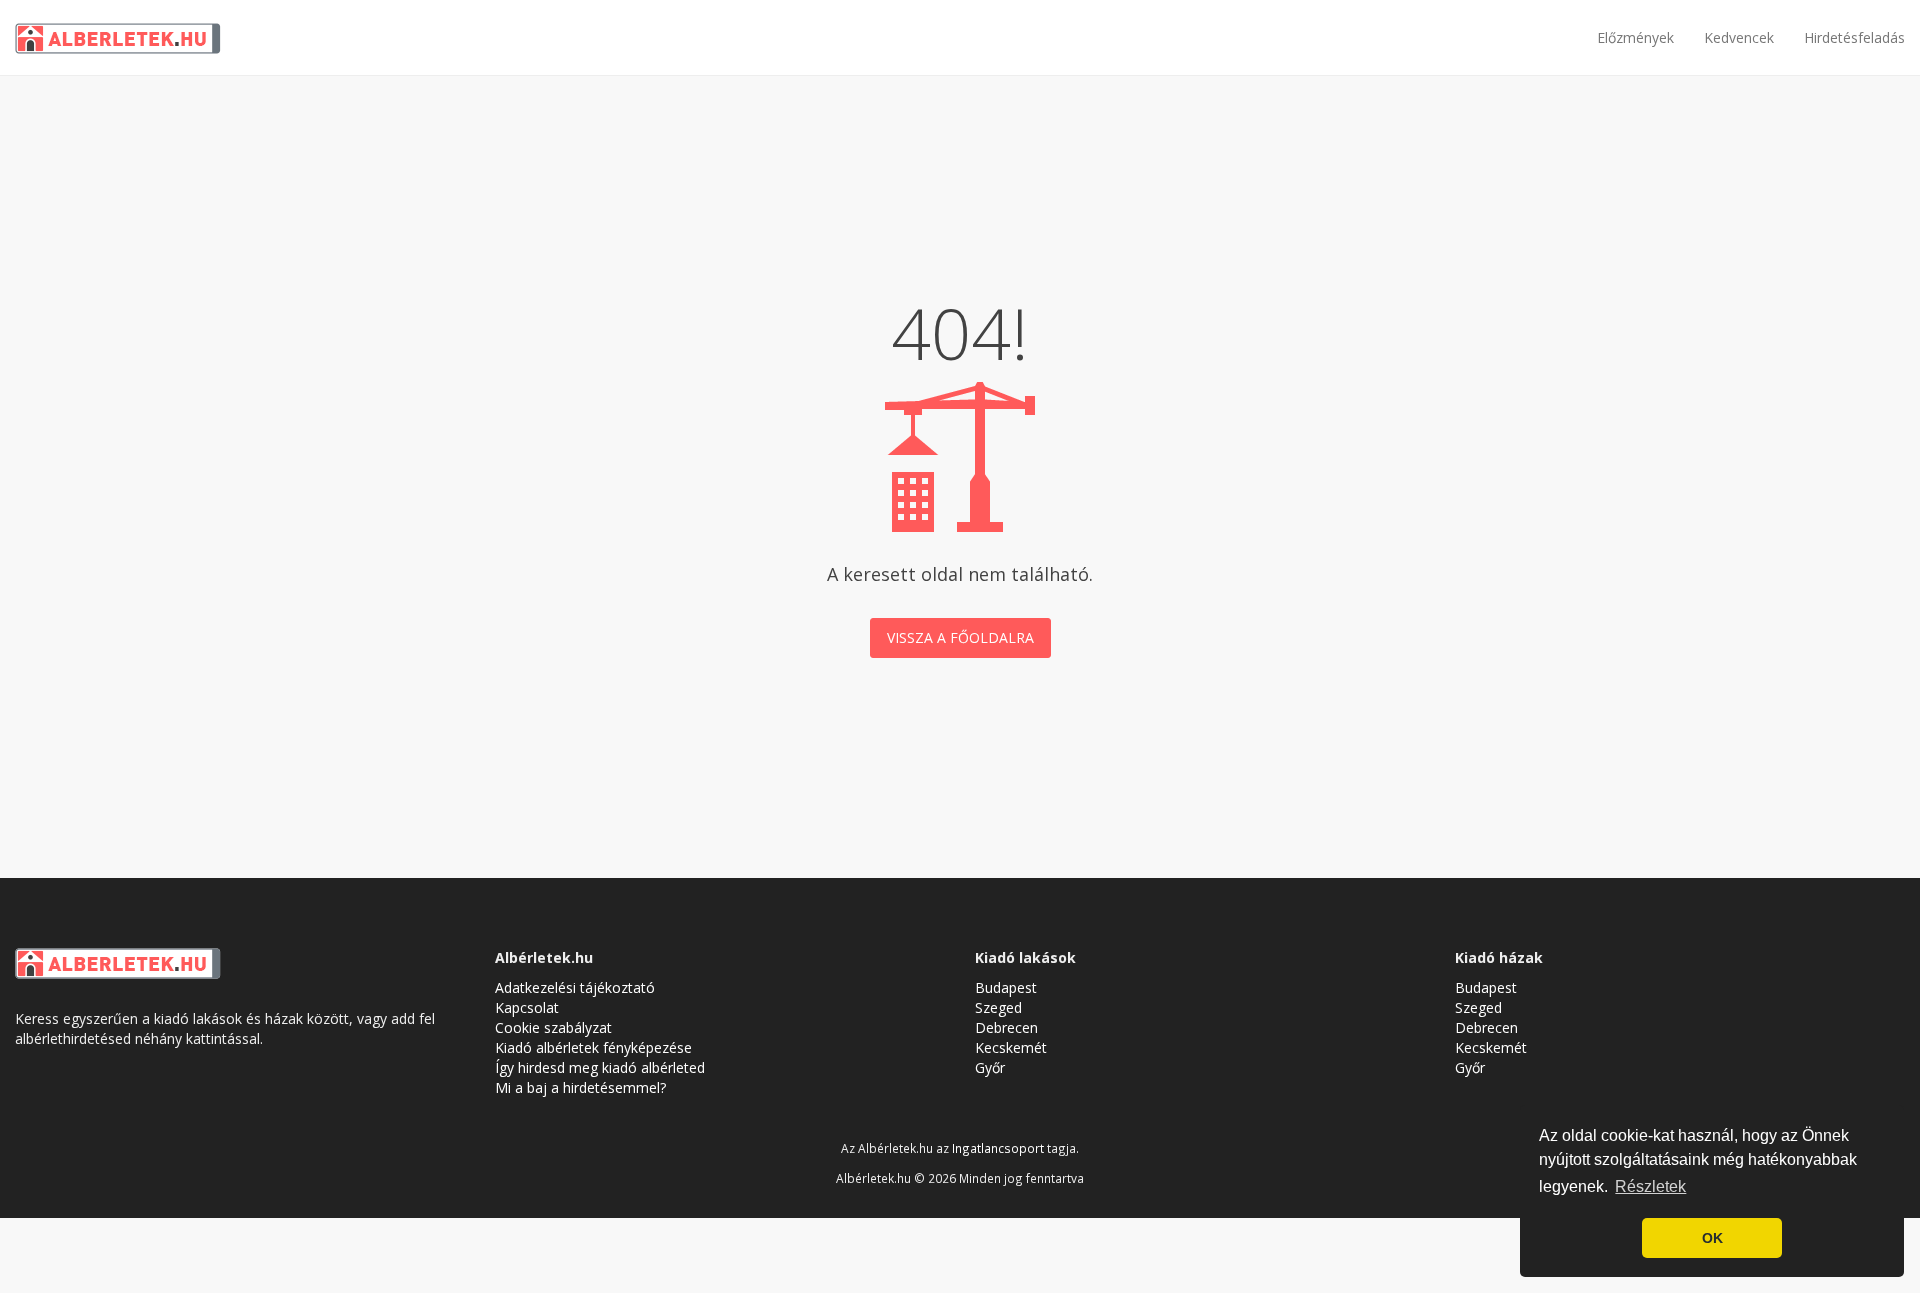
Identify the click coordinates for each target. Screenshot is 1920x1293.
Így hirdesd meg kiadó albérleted (600, 1067)
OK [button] (1712, 1238)
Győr (990, 1067)
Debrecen (1006, 1027)
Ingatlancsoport (998, 1148)
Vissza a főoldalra (960, 637)
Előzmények (1635, 37)
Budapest (1006, 987)
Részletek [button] (1650, 1186)
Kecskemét (1011, 1047)
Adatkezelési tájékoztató (575, 987)
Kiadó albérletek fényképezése (593, 1047)
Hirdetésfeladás (1854, 37)
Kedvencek (1739, 37)
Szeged (998, 1007)
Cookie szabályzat (553, 1027)
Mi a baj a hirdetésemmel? (580, 1087)
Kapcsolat (527, 1007)
